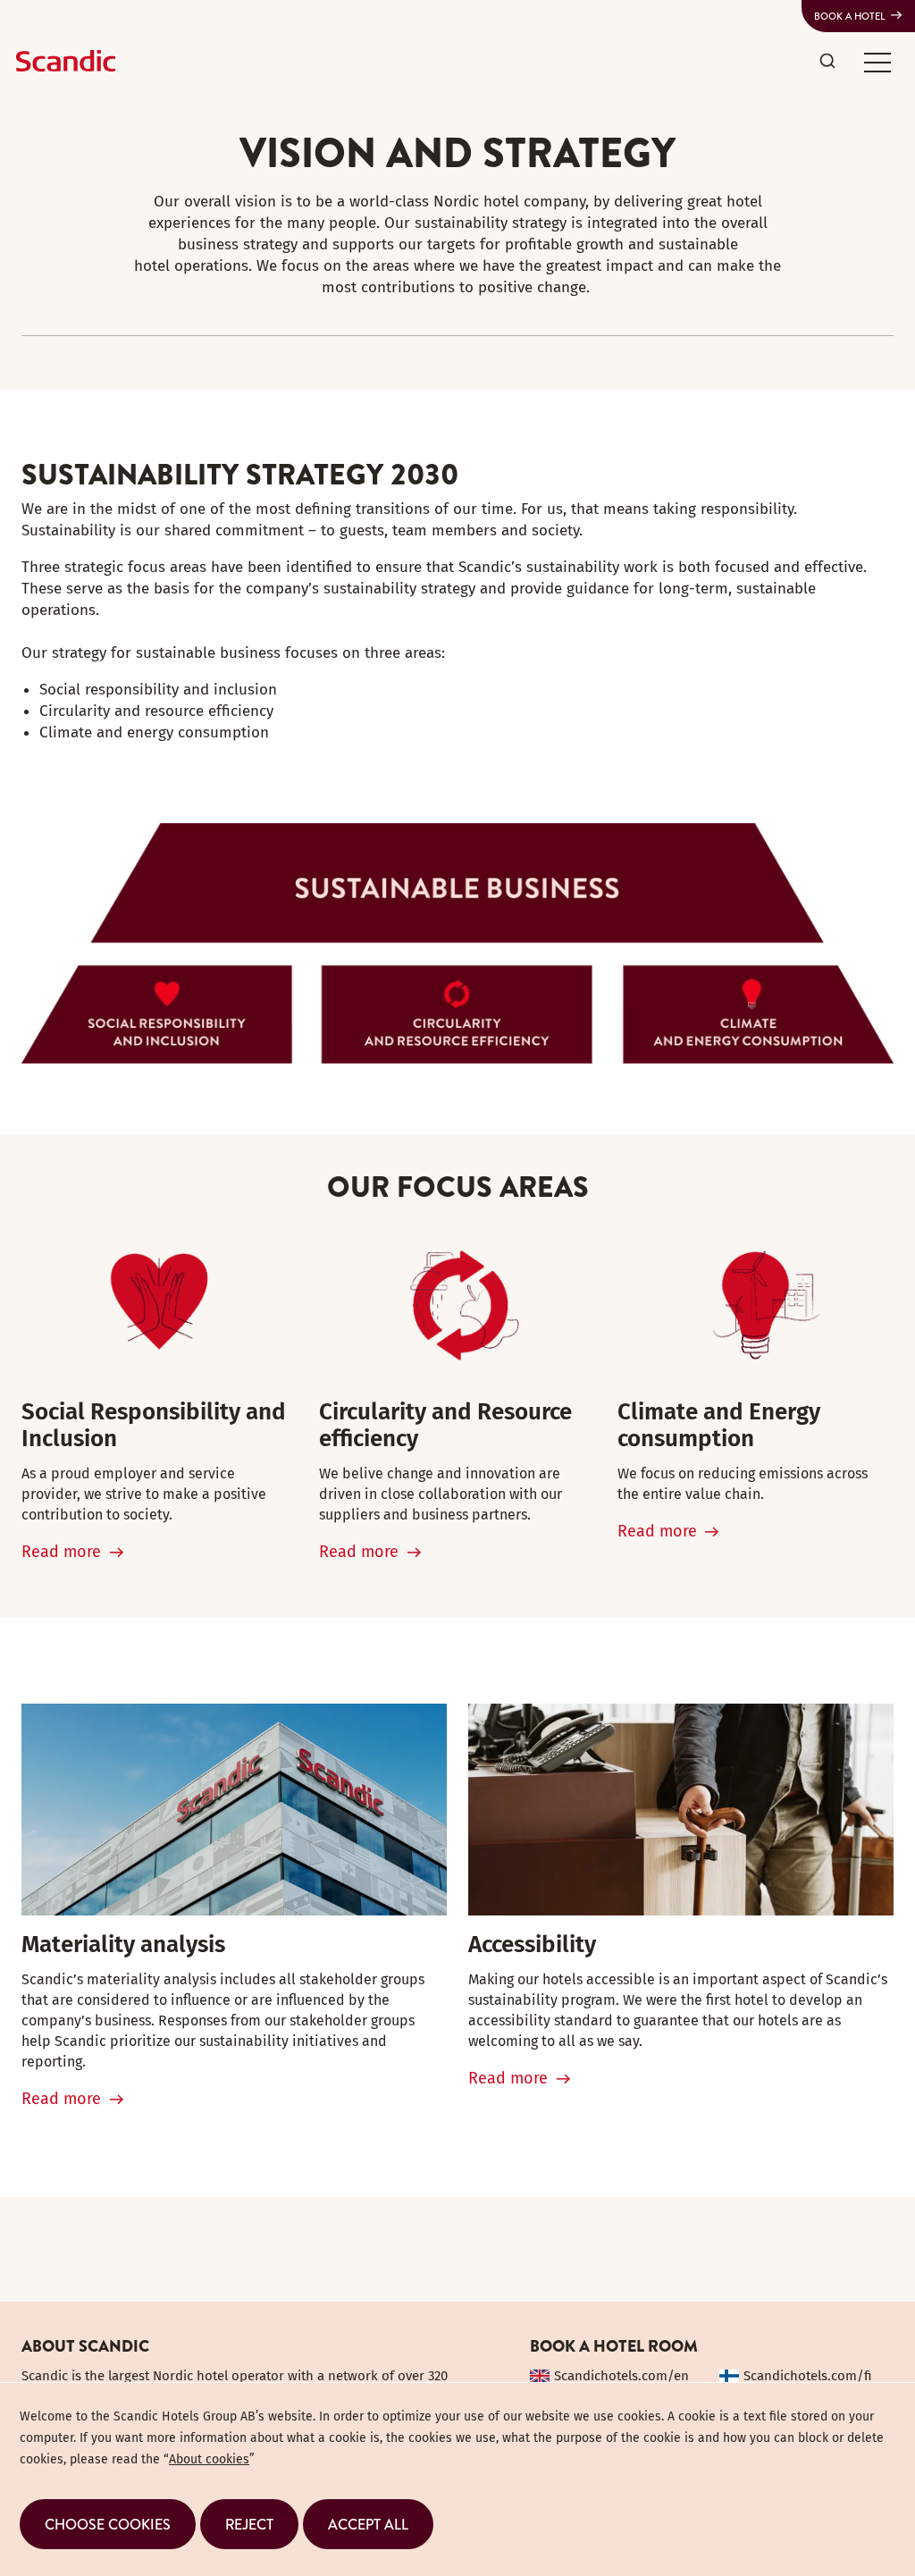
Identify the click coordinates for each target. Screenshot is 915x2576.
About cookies (209, 2459)
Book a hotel (850, 16)
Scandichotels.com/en (621, 2376)
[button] (877, 62)
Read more (61, 1552)
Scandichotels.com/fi (808, 2376)
